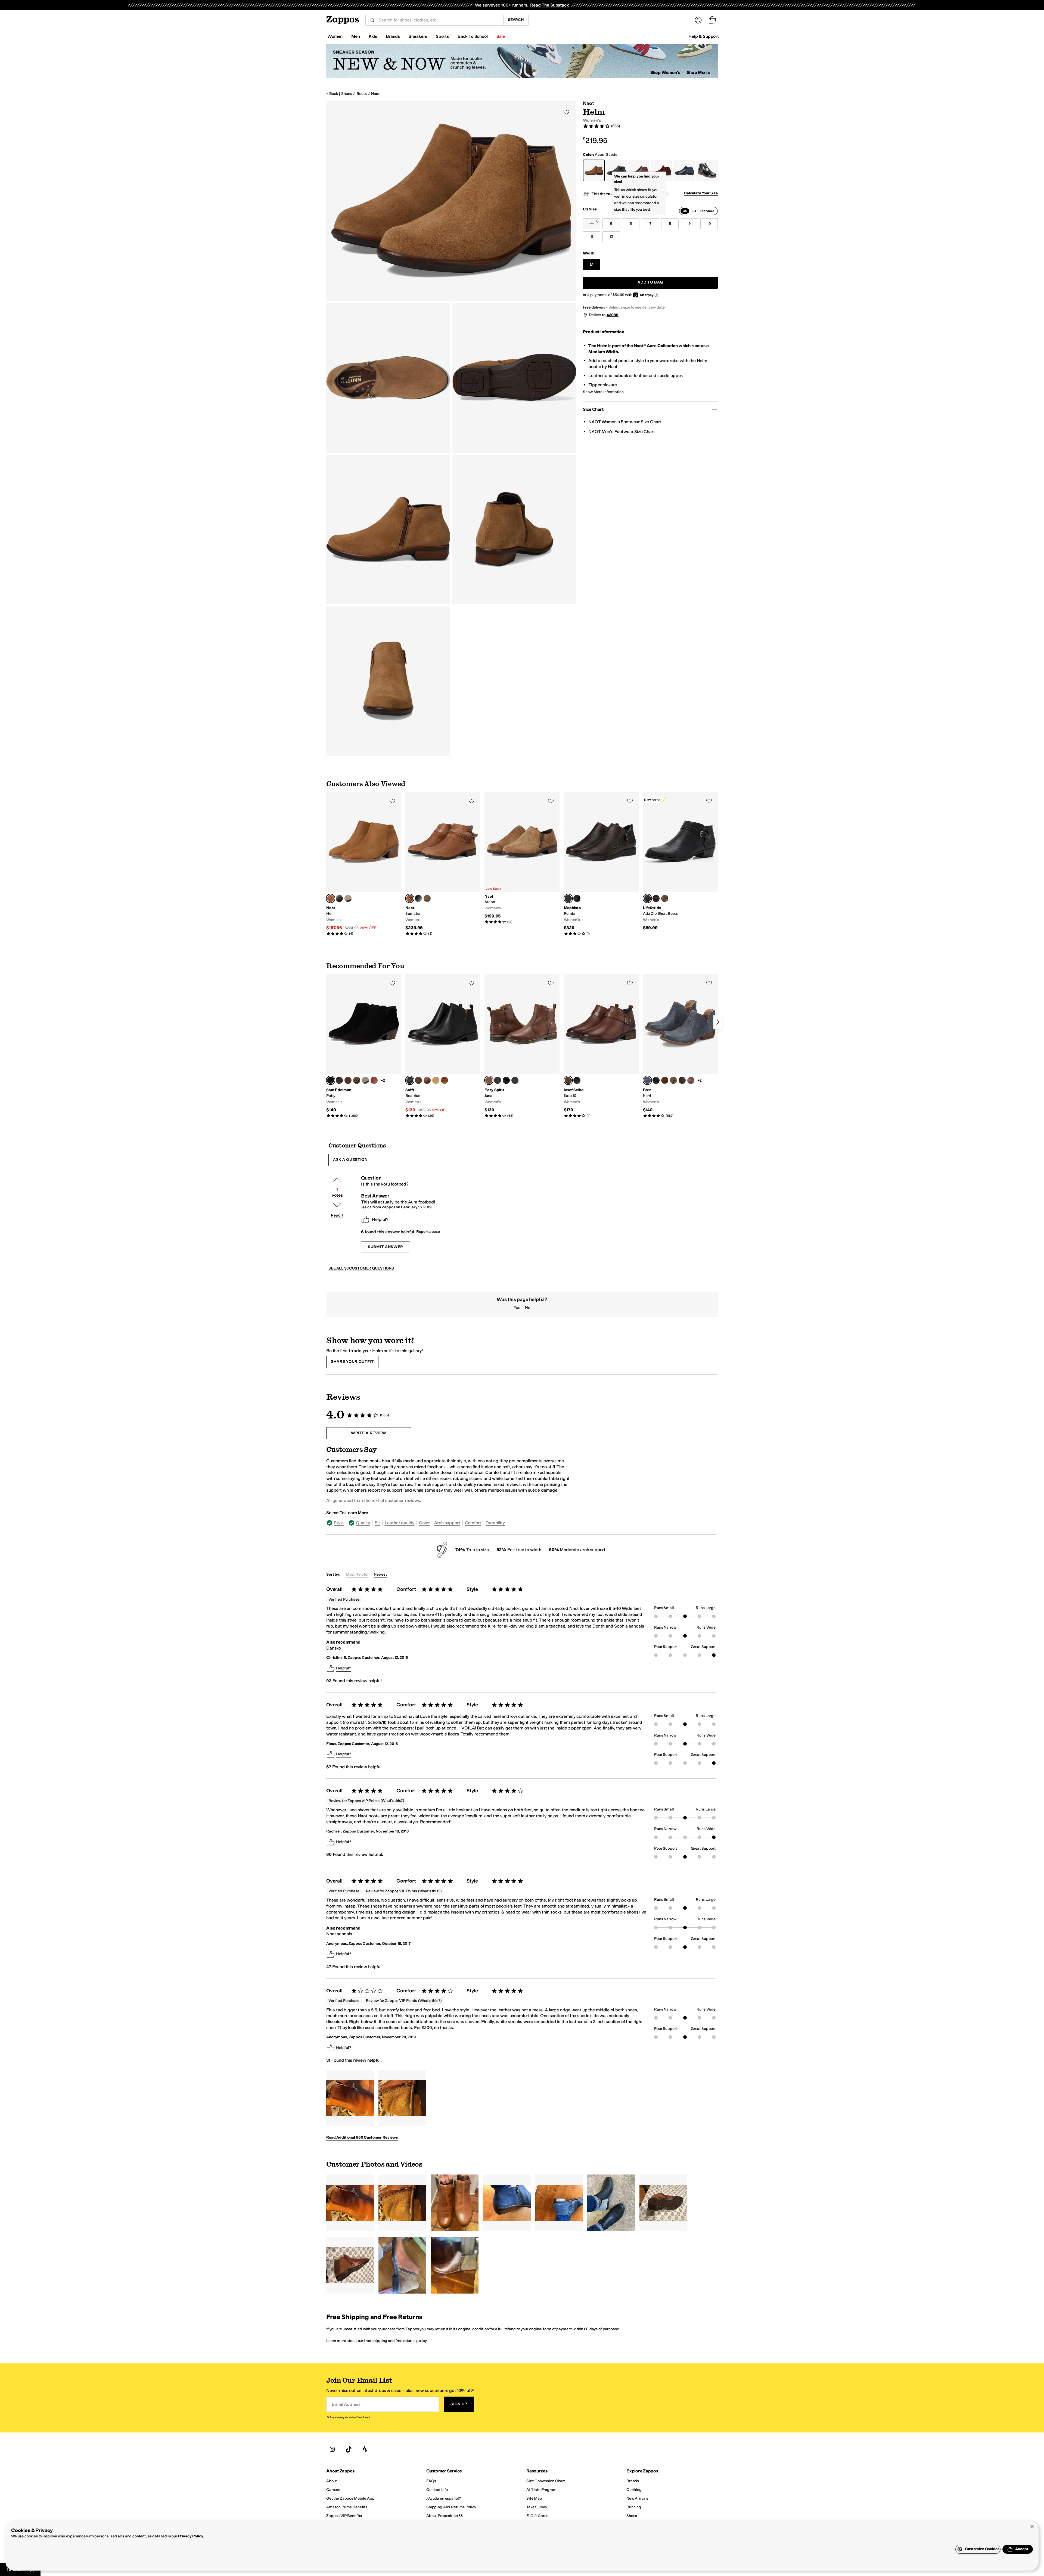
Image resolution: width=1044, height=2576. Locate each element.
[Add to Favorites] (392, 801)
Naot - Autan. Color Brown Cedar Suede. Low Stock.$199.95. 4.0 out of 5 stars (522, 858)
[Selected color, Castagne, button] (568, 1080)
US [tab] (685, 211)
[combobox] (439, 20)
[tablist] (698, 211)
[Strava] (365, 2449)
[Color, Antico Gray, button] (365, 1080)
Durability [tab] (495, 1523)
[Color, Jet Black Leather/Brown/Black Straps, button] (418, 898)
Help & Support (704, 36)
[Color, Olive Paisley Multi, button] (339, 1080)
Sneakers (418, 36)
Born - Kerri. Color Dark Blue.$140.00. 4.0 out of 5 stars (680, 1046)
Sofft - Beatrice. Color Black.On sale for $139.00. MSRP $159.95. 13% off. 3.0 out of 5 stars (443, 1046)
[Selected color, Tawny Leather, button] (331, 898)
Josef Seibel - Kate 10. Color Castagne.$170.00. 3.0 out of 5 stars (601, 1046)
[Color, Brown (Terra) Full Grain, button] (673, 1080)
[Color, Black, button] (577, 898)
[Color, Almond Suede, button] (348, 898)
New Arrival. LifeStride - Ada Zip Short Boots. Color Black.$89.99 (680, 861)
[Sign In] (698, 20)
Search (516, 20)
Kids (373, 36)
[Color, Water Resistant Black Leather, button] (339, 898)
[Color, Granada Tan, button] (357, 1080)
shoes (347, 94)
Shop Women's (665, 72)
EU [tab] (694, 211)
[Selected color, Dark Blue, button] (647, 1080)
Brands (393, 36)
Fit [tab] (377, 1523)
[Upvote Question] (337, 1180)
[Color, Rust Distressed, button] (665, 1080)
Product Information (603, 332)
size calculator (645, 196)
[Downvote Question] (337, 1205)
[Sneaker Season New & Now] (522, 61)
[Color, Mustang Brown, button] (348, 1080)
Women (335, 36)
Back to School (473, 36)
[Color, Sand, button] (436, 1080)
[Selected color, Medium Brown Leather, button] (489, 1080)
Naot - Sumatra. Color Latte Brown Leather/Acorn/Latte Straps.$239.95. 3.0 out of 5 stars (443, 864)
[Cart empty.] (712, 20)
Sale (501, 36)
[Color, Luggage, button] (445, 1080)
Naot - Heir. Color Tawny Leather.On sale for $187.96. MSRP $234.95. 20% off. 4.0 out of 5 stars (364, 864)
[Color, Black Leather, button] (506, 1080)
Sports (442, 36)
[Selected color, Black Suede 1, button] (331, 1080)
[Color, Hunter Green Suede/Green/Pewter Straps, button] (427, 898)
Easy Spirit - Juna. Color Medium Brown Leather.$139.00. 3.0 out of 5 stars (522, 1046)
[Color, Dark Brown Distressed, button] (682, 1080)
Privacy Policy (191, 2536)
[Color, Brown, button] (656, 898)
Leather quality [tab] (400, 1523)
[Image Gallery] (350, 2098)
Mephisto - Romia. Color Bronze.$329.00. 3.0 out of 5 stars (601, 864)
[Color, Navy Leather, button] (498, 1080)
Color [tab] (424, 1523)
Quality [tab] (363, 1523)
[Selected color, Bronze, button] (568, 898)
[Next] (718, 1022)
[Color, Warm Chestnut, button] (374, 1080)
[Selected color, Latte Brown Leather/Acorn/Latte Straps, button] (410, 898)
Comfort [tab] (473, 1523)
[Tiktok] (349, 2449)
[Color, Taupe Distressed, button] (691, 1080)
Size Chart (593, 409)
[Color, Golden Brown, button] (427, 1080)
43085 (613, 315)
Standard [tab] (707, 211)
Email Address (346, 2404)
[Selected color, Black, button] (647, 898)
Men (356, 36)
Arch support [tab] (447, 1523)
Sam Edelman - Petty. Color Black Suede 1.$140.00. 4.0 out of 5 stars (364, 1046)
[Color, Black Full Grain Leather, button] (656, 1080)
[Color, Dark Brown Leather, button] (515, 1080)
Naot (375, 94)
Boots (361, 94)
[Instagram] (332, 2449)
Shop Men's (698, 72)
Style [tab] (339, 1523)
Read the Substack (549, 5)
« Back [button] (332, 94)
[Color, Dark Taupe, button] (665, 898)
